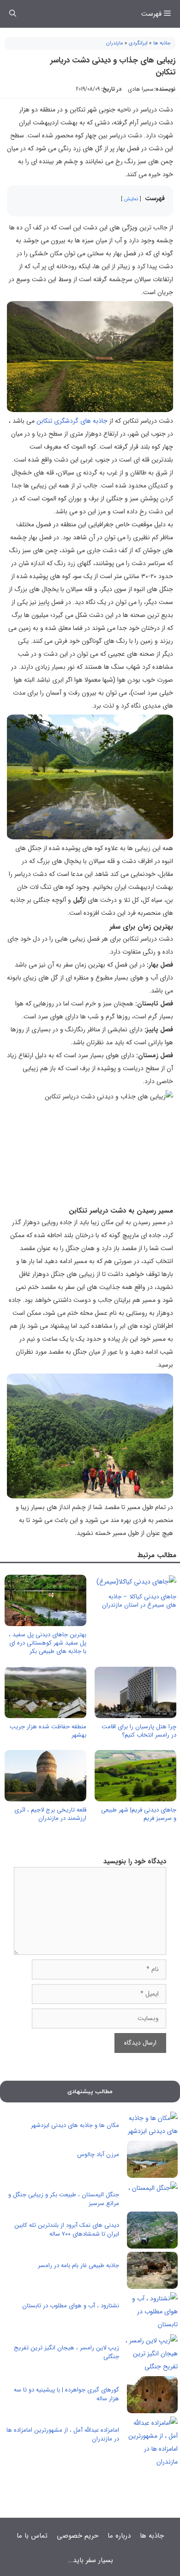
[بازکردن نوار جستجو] (13, 14)
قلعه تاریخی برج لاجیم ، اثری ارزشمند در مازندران (50, 1814)
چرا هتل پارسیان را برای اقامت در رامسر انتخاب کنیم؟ (139, 1731)
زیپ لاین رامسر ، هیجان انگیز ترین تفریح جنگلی (66, 2352)
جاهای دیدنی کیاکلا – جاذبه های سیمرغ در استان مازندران (139, 1601)
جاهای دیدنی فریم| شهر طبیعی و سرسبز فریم (139, 1814)
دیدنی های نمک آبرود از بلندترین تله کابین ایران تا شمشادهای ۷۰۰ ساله (67, 2230)
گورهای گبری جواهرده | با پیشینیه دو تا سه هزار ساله (66, 2394)
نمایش (131, 199)
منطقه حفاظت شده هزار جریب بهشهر (48, 1731)
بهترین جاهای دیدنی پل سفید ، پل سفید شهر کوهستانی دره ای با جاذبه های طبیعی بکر (48, 1643)
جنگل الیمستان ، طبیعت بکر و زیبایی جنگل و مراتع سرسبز (64, 2199)
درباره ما (119, 2536)
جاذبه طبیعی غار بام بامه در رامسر (78, 2265)
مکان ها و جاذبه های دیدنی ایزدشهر (75, 2125)
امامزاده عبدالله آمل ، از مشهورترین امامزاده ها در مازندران (63, 2435)
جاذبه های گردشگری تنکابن (72, 421)
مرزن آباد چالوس (98, 2154)
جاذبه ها (162, 43)
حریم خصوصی (78, 2536)
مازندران (115, 43)
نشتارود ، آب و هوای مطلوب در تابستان (71, 2306)
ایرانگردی (138, 43)
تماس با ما (32, 2536)
